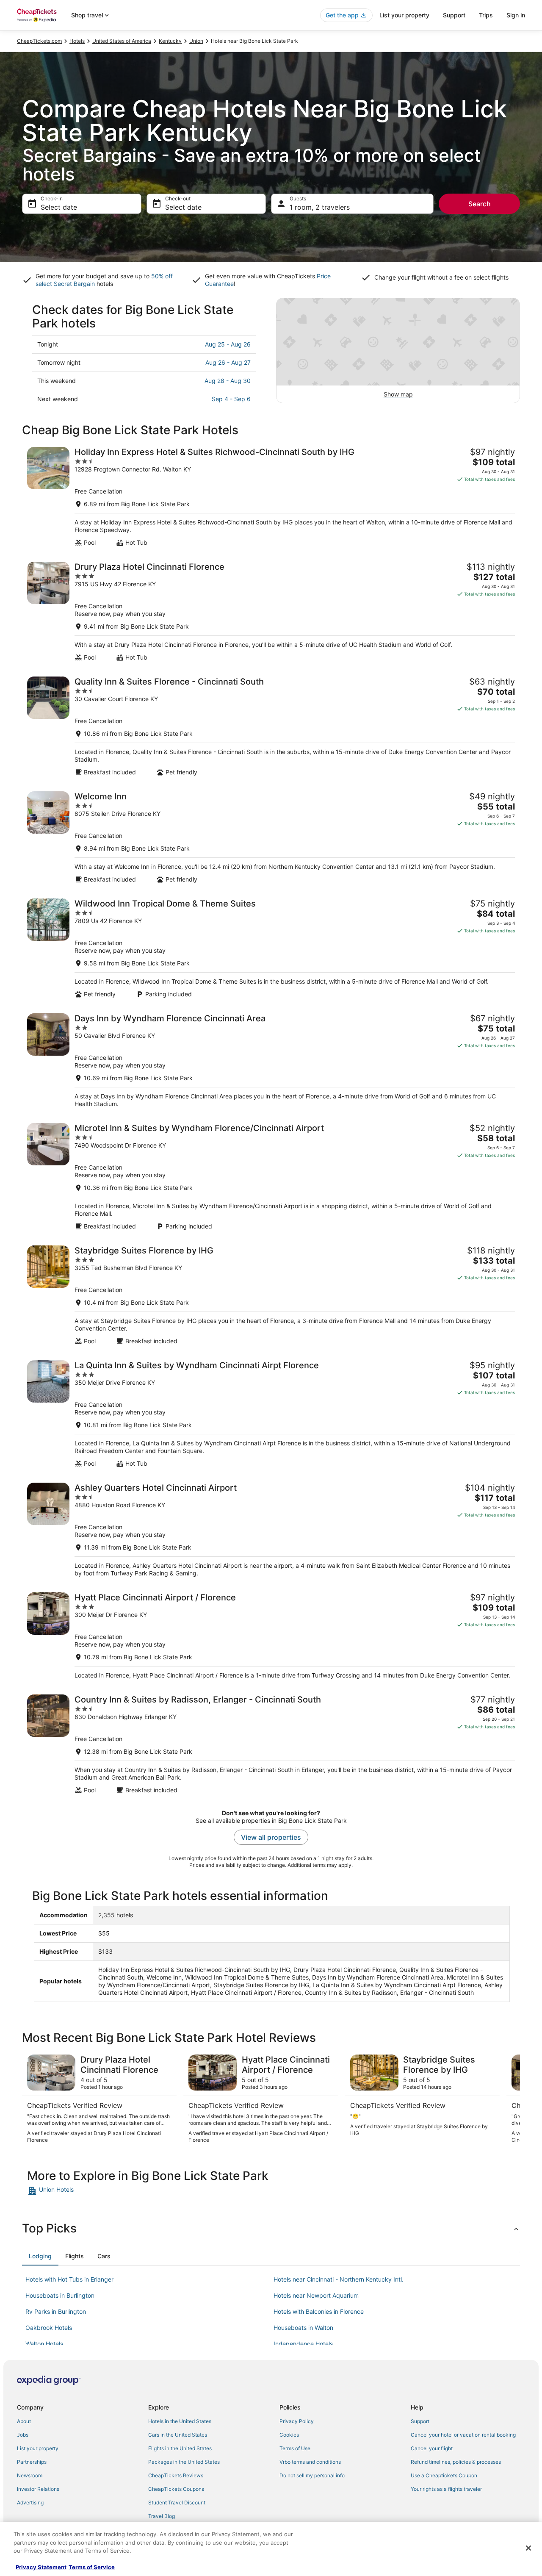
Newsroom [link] (30, 2475)
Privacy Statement (41, 2567)
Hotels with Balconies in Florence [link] (319, 2311)
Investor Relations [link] (38, 2489)
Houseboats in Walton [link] (303, 2328)
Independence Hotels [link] (303, 2344)
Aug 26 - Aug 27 (228, 362)
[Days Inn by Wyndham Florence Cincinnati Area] (271, 1061)
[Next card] (510, 2099)
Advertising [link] (30, 2503)
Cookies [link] (289, 2435)
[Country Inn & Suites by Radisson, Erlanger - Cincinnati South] (271, 1744)
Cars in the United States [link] (178, 2435)
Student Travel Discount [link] (177, 2503)
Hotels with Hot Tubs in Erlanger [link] (69, 2279)
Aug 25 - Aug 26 (228, 344)
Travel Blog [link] (162, 2516)
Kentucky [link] (170, 41)
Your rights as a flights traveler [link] (446, 2489)
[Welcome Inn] (271, 837)
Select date (59, 207)
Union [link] (196, 41)
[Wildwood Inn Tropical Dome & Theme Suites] (271, 948)
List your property (404, 15)
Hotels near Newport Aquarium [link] (316, 2295)
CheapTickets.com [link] (39, 41)
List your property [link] (38, 2448)
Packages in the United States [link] (184, 2462)
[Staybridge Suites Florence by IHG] (271, 1295)
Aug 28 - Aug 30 (228, 381)
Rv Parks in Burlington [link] (56, 2311)
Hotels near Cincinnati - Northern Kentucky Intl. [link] (339, 2279)
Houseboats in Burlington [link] (60, 2295)
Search (480, 204)
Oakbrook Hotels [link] (49, 2328)
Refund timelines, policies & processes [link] (456, 2462)
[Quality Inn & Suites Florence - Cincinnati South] (271, 726)
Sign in (516, 15)
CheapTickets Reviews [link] (176, 2475)
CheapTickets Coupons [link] (176, 2489)
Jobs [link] (23, 2435)
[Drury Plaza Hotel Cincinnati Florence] (271, 611)
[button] (271, 2228)
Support (454, 15)
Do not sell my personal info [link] (312, 2475)
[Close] (528, 2548)
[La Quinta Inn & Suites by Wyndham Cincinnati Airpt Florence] (271, 1414)
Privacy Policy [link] (297, 2421)
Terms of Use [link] (295, 2448)
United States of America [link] (122, 41)
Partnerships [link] (32, 2462)
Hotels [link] (77, 41)
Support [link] (420, 2421)
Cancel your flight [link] (432, 2448)
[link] (87, 2191)
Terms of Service (92, 2567)
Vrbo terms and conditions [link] (310, 2462)
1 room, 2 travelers (320, 207)
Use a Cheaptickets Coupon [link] (444, 2475)
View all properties (271, 1837)
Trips (486, 15)
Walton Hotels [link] (44, 2344)
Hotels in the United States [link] (180, 2421)
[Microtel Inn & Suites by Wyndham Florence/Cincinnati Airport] (271, 1177)
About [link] (24, 2421)
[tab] (40, 2256)
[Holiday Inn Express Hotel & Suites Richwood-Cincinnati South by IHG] (271, 497)
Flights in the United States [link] (180, 2448)
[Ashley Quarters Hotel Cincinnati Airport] (271, 1530)
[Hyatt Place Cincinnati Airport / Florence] (271, 1636)
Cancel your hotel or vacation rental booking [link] (463, 2435)
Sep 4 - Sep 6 (231, 399)
